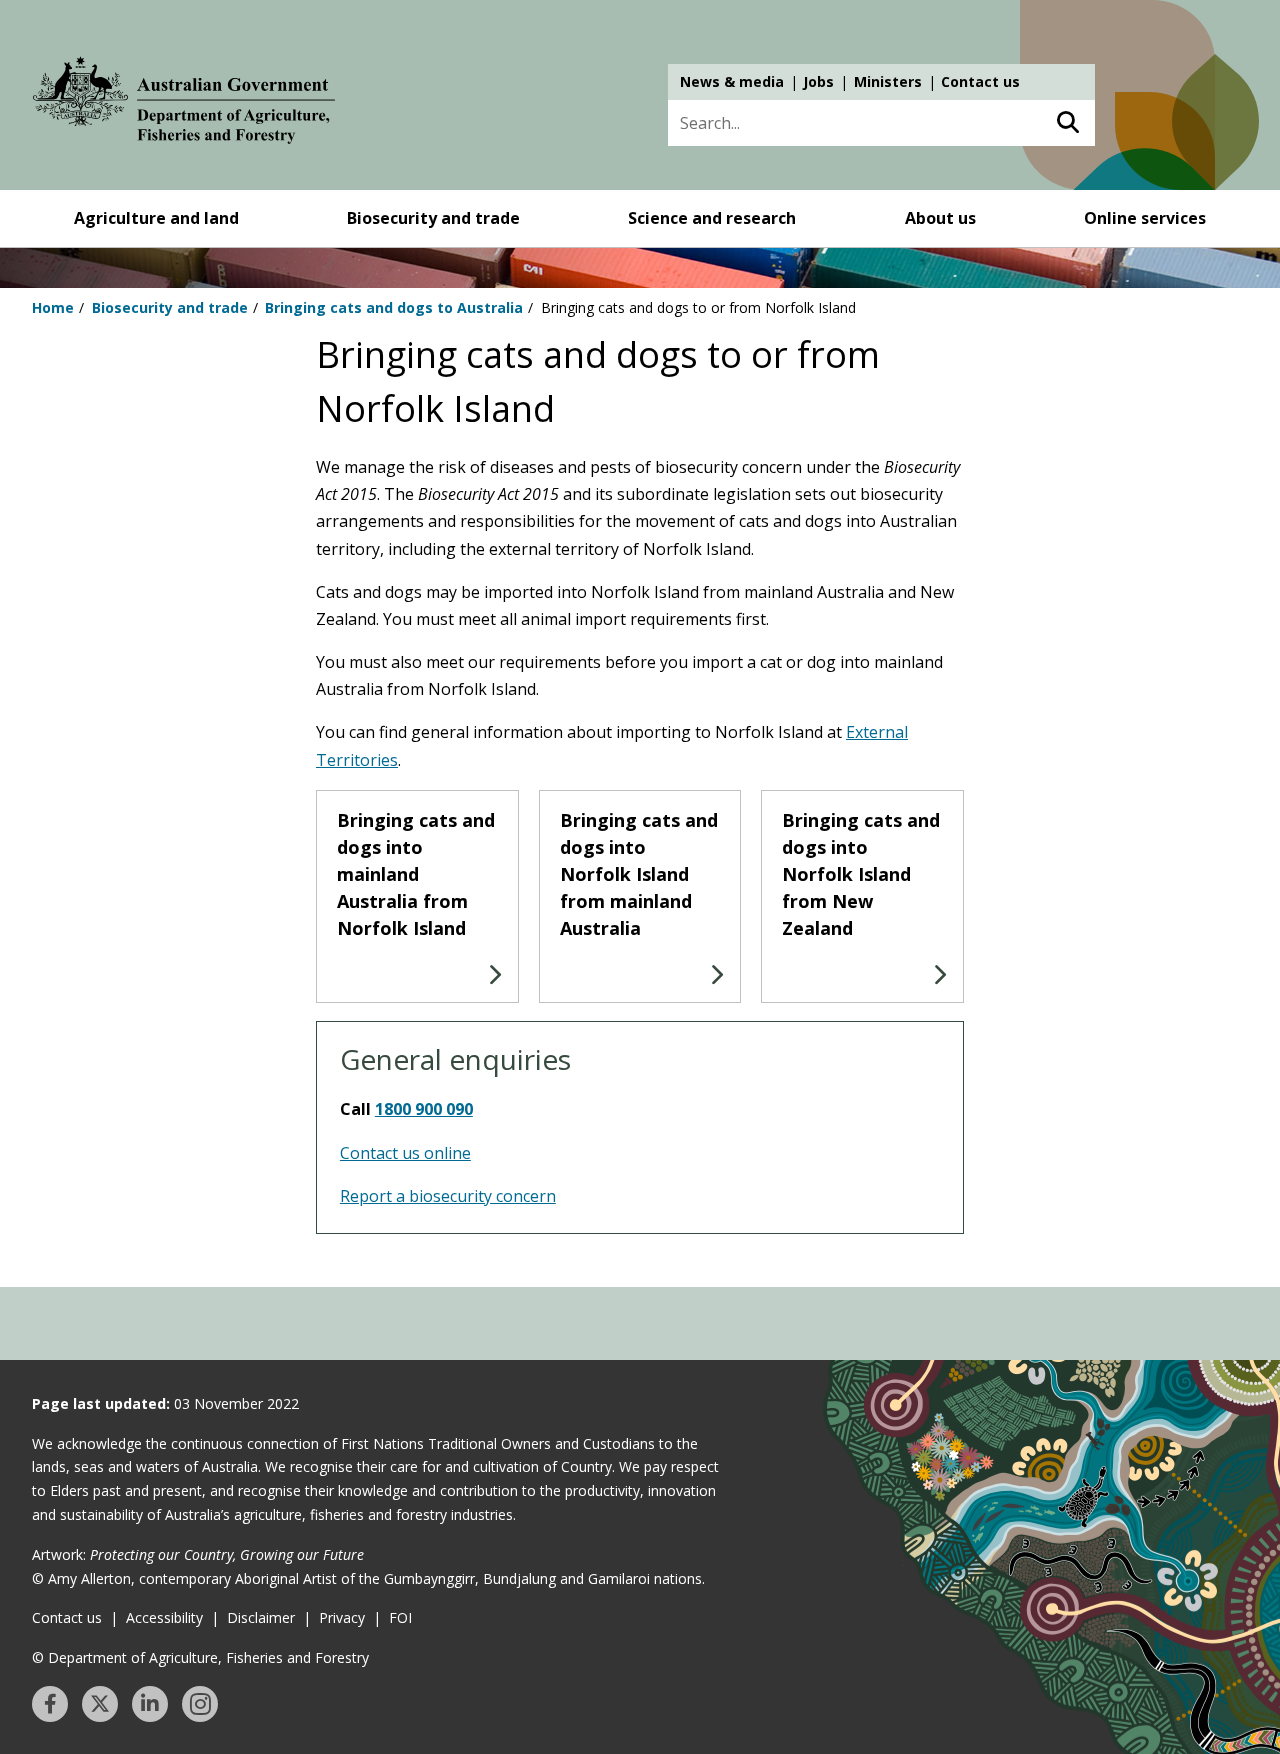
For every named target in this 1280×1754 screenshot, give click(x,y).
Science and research (712, 218)
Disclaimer (261, 1617)
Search (1067, 123)
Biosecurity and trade (433, 218)
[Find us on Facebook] (50, 1704)
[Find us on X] (100, 1704)
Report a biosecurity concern (448, 1196)
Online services (1145, 218)
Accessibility (164, 1617)
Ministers (888, 81)
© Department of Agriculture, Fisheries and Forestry (200, 1657)
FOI (400, 1617)
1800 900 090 (424, 1109)
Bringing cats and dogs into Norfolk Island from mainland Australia (639, 874)
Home (53, 307)
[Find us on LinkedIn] (150, 1704)
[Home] (184, 104)
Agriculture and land (156, 218)
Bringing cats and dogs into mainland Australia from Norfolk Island (416, 874)
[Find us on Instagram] (200, 1704)
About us (940, 218)
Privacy (342, 1617)
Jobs (818, 81)
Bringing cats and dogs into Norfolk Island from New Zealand (861, 874)
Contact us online (405, 1153)
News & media (732, 81)
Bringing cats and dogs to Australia (394, 307)
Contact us (980, 81)
